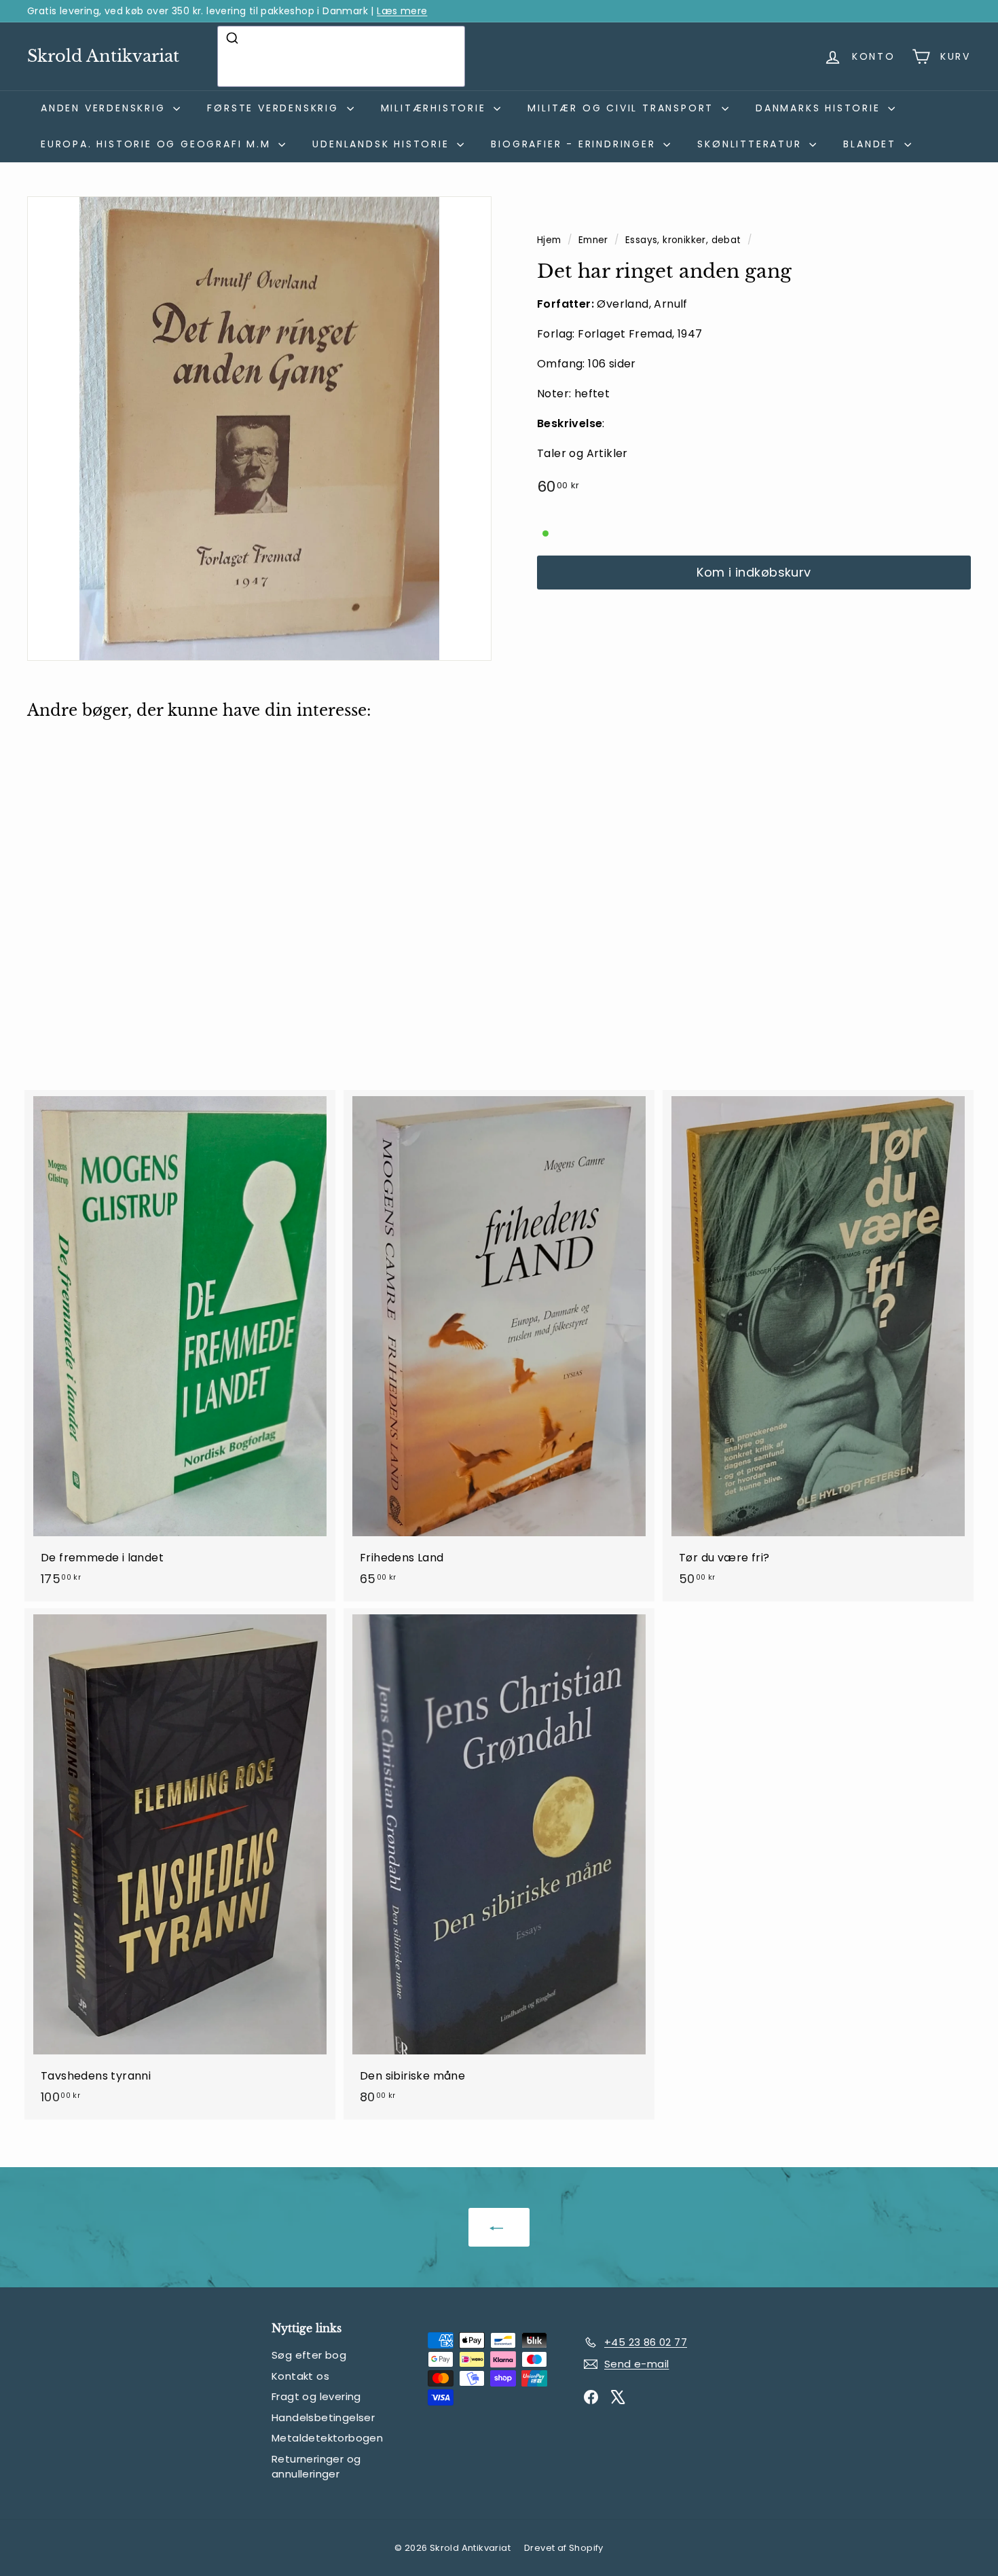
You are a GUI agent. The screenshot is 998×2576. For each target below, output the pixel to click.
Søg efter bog (309, 2355)
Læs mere (402, 11)
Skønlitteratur (752, 144)
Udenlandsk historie (383, 144)
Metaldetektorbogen (327, 2438)
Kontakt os (300, 2376)
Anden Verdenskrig (105, 108)
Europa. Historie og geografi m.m (158, 144)
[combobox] (341, 56)
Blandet (872, 144)
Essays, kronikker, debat (683, 240)
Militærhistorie (436, 108)
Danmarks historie (820, 108)
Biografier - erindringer (575, 144)
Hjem (551, 240)
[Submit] (234, 38)
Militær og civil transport (623, 108)
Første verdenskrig (275, 108)
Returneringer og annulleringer (316, 2467)
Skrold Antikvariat (103, 56)
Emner (595, 240)
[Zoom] (259, 429)
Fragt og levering (316, 2396)
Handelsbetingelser (323, 2417)
